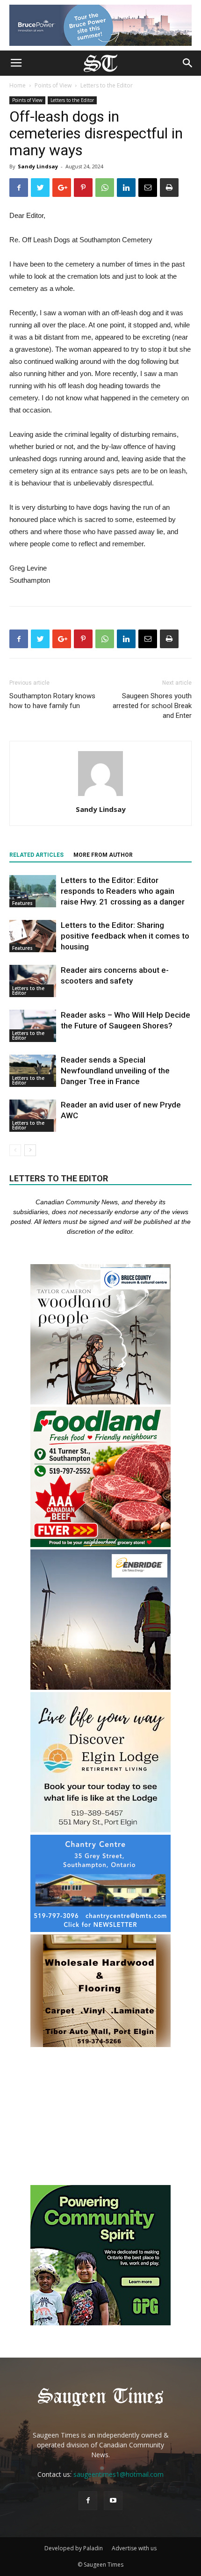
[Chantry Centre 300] (100, 1929)
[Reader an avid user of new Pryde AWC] (33, 1116)
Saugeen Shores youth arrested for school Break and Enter (152, 706)
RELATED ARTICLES (36, 855)
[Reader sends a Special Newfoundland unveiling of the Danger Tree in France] (33, 1071)
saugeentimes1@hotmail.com (118, 2474)
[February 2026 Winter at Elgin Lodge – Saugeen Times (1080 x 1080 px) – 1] (100, 1830)
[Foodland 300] (100, 1545)
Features (22, 903)
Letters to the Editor (107, 85)
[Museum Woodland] (100, 1402)
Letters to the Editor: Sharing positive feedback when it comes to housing (125, 936)
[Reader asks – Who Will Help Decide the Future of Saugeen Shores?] (33, 1026)
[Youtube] (113, 2501)
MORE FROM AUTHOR (103, 855)
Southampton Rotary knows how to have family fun (52, 701)
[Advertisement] (100, 2117)
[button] (188, 63)
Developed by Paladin (74, 2548)
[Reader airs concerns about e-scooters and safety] (33, 981)
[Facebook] (88, 2501)
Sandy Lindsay (38, 166)
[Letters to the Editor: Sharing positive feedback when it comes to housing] (33, 936)
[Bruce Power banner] (100, 25)
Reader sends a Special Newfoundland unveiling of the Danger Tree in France (115, 1071)
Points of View (53, 85)
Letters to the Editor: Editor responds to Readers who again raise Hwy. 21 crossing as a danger (123, 891)
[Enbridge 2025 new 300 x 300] (100, 1687)
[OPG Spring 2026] (100, 2323)
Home (18, 85)
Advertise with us (134, 2548)
